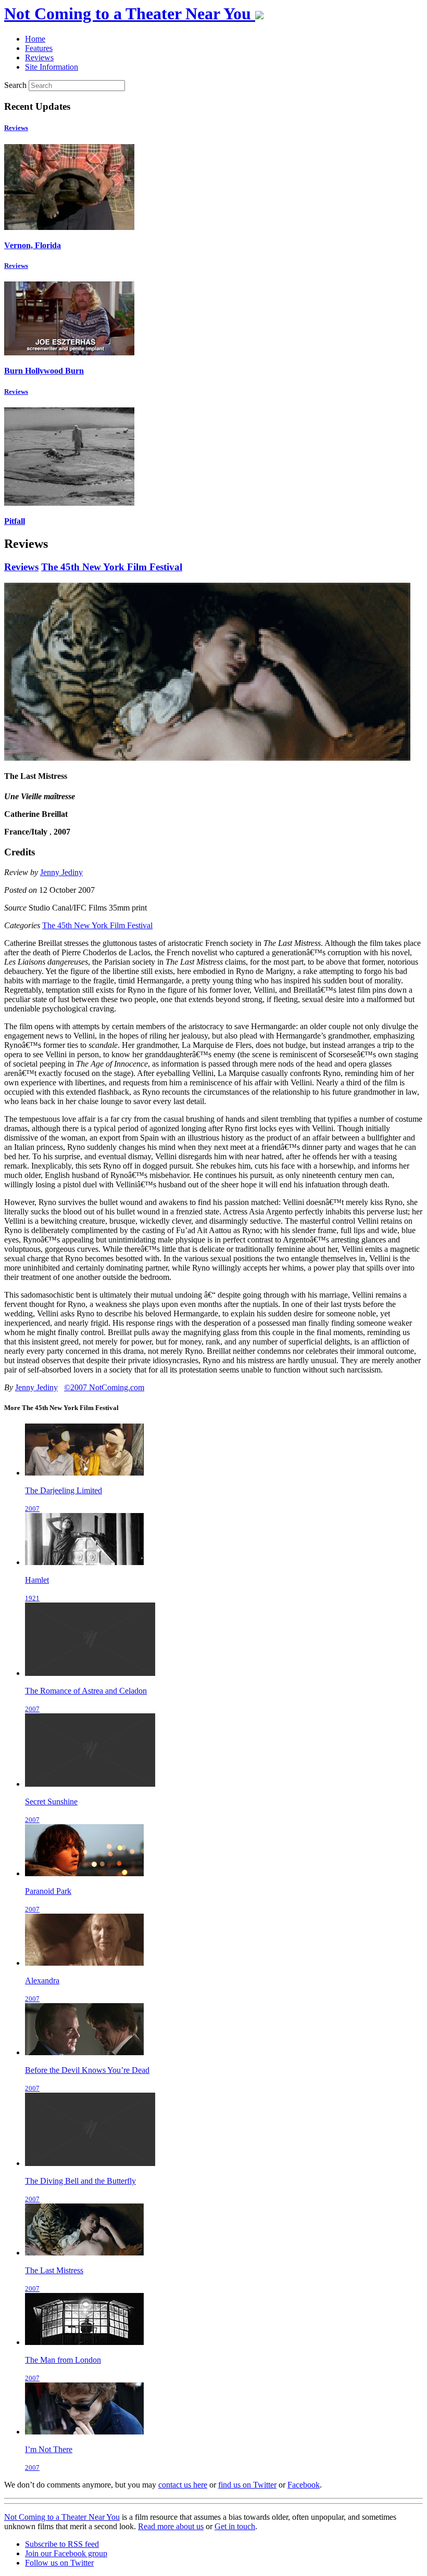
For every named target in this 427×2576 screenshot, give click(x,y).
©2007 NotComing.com (104, 1387)
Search (15, 85)
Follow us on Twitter (59, 2563)
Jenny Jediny (61, 872)
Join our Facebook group (66, 2553)
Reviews (16, 128)
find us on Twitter (247, 2485)
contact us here (183, 2485)
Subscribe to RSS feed (62, 2544)
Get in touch (235, 2526)
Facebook (304, 2485)
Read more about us (171, 2526)
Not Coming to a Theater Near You (62, 2517)
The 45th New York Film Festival (112, 567)
